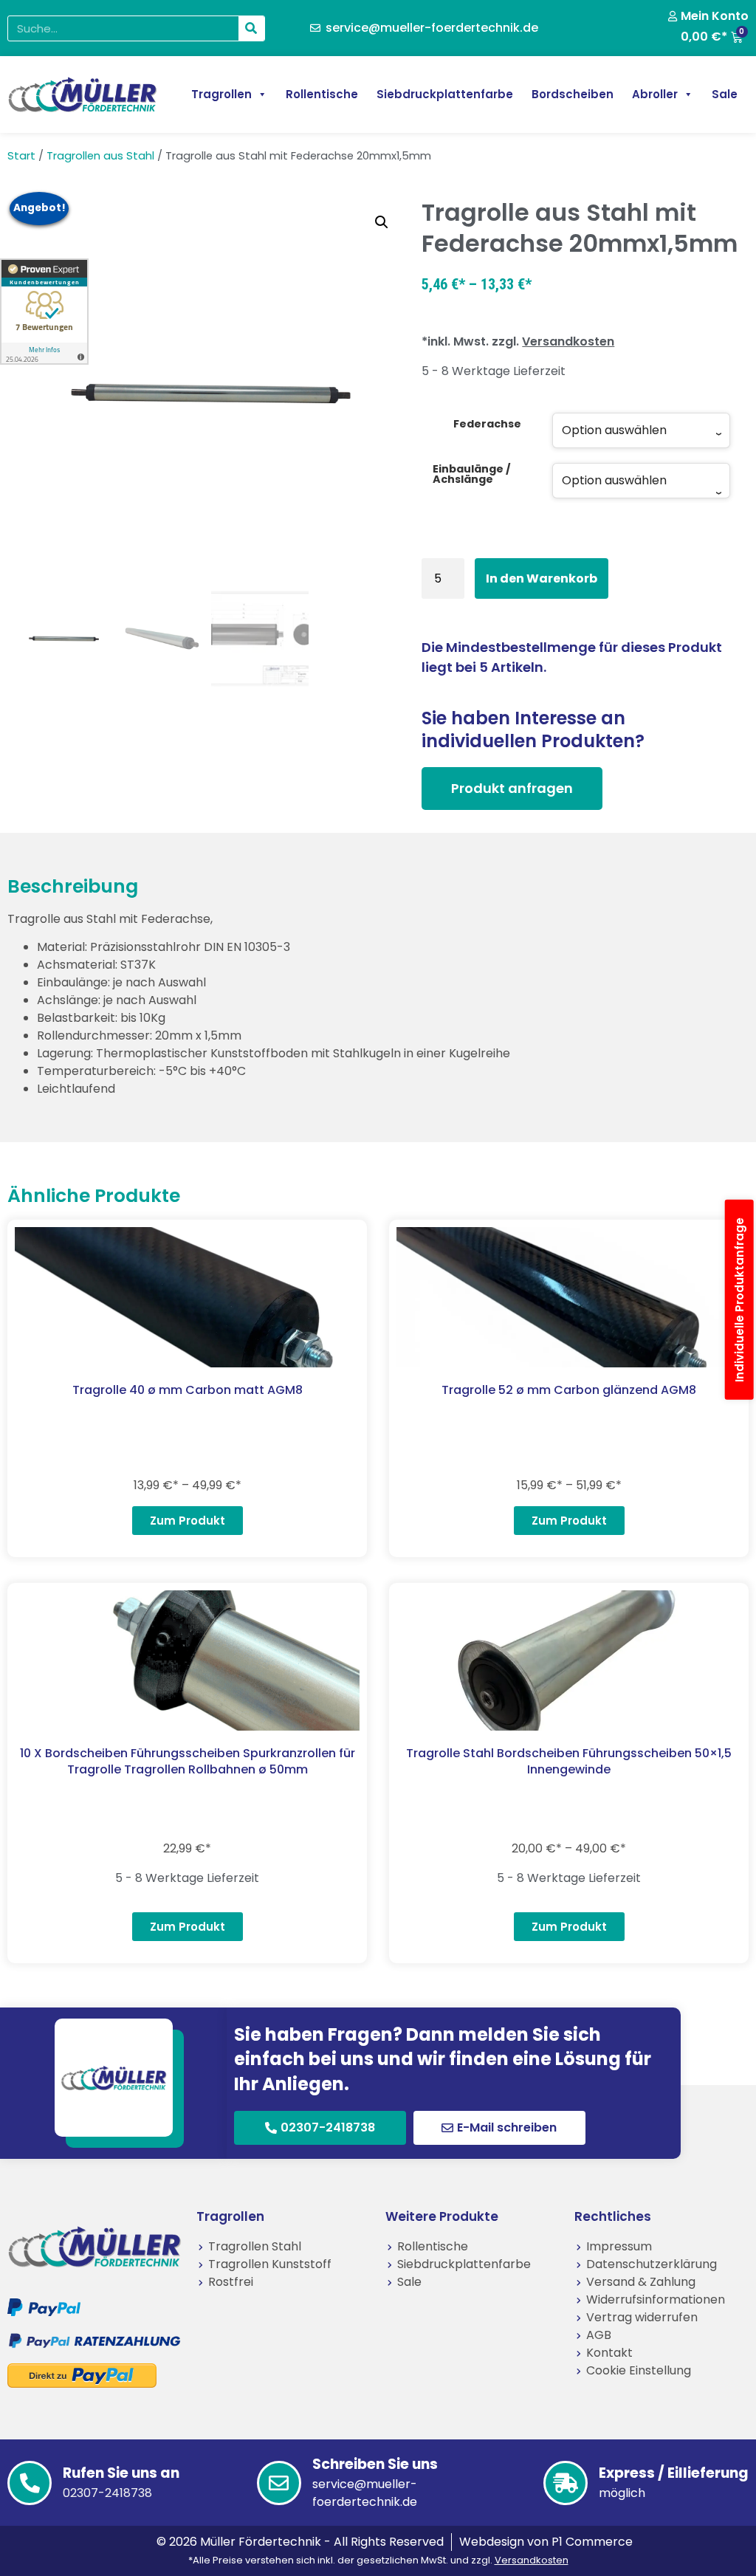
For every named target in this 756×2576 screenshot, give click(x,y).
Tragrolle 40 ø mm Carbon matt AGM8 (188, 1390)
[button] (382, 222)
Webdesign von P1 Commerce (546, 2542)
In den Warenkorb (542, 578)
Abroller (655, 94)
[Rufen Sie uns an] (30, 2483)
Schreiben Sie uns (375, 2464)
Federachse (487, 424)
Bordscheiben (573, 94)
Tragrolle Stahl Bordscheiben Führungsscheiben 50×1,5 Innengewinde (569, 1761)
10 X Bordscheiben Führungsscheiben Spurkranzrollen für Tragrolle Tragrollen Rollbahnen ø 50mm (188, 1761)
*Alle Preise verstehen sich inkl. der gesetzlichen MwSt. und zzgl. (378, 2560)
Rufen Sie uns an (121, 2473)
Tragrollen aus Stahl (100, 156)
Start (21, 156)
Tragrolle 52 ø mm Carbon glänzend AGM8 (569, 1390)
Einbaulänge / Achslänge (472, 474)
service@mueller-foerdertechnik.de (365, 2493)
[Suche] (251, 28)
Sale (725, 94)
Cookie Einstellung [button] (639, 2370)
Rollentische (322, 94)
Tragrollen (221, 94)
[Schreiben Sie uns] (279, 2483)
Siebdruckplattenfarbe (445, 94)
